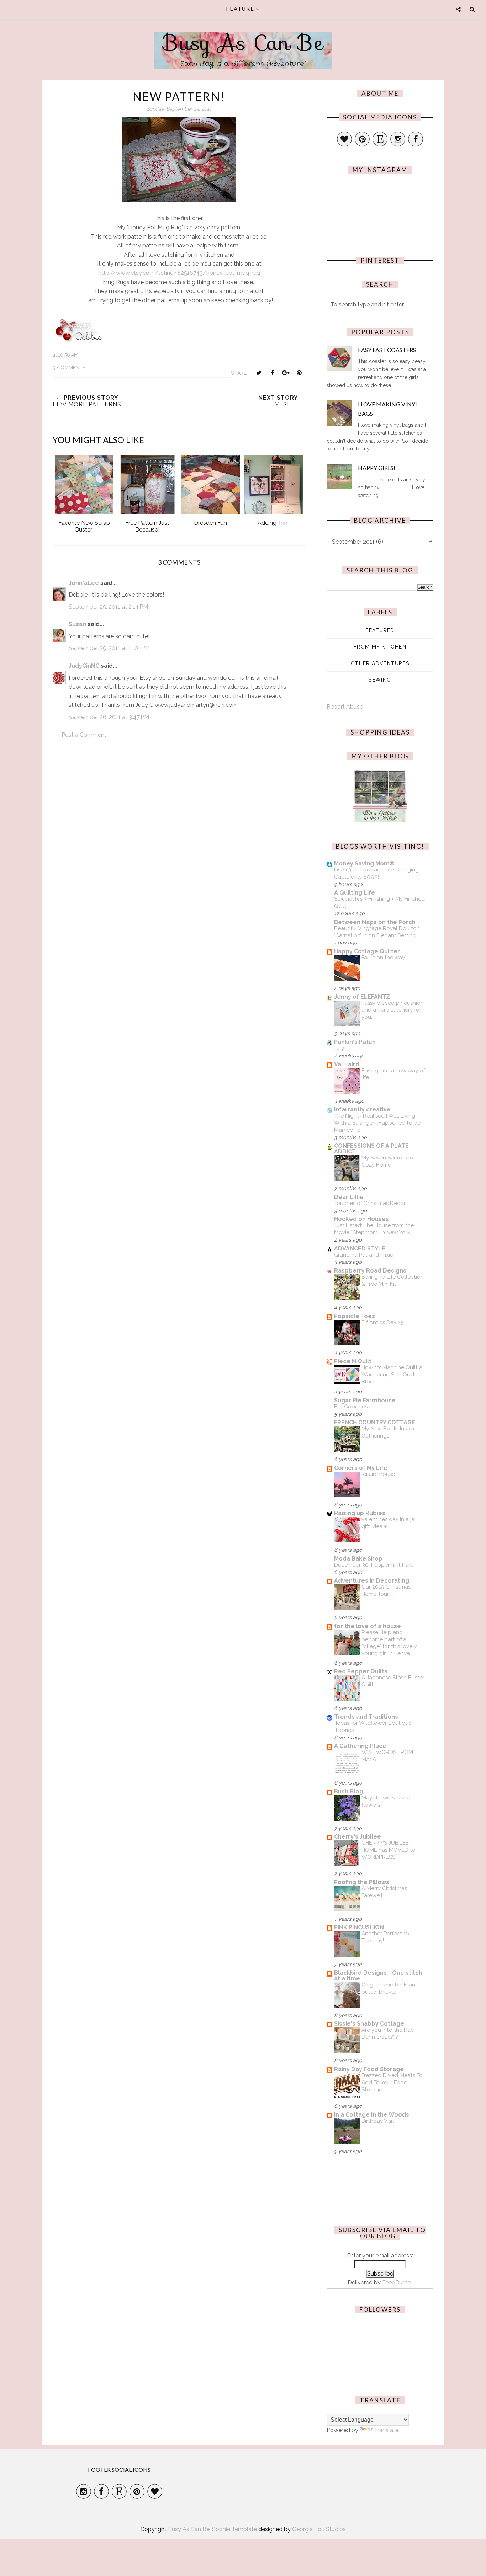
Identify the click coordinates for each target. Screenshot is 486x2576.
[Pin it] (299, 373)
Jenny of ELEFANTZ (362, 997)
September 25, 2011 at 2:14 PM (108, 607)
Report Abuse (345, 707)
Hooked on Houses (361, 1219)
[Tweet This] (259, 373)
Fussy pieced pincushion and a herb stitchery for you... (393, 1010)
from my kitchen (380, 647)
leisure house (378, 1474)
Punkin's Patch (355, 1042)
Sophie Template (234, 2529)
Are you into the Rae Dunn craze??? (388, 2033)
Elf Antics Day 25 (382, 1322)
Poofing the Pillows (362, 1882)
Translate (386, 2430)
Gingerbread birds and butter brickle (390, 1988)
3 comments (69, 368)
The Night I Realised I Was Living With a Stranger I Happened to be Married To (377, 1123)
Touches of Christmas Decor (370, 1203)
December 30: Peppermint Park (374, 1565)
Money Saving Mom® (364, 863)
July (339, 1048)
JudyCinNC (84, 666)
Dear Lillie (349, 1197)
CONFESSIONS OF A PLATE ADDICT (371, 1149)
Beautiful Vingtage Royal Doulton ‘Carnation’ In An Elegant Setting (377, 932)
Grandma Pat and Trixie (364, 1255)
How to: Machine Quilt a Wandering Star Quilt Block (392, 1375)
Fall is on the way (383, 958)
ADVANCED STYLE (360, 1249)
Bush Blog (349, 1791)
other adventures (380, 663)
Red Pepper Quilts (361, 1671)
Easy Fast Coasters (387, 350)
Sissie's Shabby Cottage (369, 2024)
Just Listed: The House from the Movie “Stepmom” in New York (374, 1229)
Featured (380, 630)
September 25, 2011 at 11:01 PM (109, 648)
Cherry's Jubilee (358, 1837)
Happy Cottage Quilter (367, 951)
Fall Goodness (352, 1407)
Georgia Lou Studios (319, 2529)
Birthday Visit (378, 2121)
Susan (77, 624)
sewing (380, 680)
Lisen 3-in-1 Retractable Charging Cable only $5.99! (376, 873)
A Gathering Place (360, 1746)
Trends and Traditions (366, 1717)
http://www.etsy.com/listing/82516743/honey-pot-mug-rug (179, 273)
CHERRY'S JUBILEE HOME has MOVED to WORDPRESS (389, 1850)
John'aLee (84, 583)
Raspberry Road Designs (370, 1271)
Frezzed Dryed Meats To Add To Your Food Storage (392, 2082)
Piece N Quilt (353, 1361)
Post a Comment (84, 735)
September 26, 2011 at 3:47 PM (109, 717)
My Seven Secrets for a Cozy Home (391, 1161)
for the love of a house (368, 1626)
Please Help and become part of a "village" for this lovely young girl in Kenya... (389, 1643)
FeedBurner (397, 2282)
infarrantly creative (362, 1110)
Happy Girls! (377, 468)
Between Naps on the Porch (375, 922)
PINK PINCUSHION (359, 1927)
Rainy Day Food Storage (369, 2069)
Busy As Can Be (243, 43)
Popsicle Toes (355, 1316)
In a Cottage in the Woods (372, 2115)
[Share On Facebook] (272, 373)
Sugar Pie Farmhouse (365, 1400)
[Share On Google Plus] (286, 373)
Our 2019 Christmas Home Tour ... (386, 1590)
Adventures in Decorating (372, 1581)
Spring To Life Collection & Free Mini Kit (393, 1280)
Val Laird (347, 1064)
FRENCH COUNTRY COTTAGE (375, 1422)
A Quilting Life (355, 893)
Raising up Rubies (360, 1513)
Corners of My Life (361, 1468)
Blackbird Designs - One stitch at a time (378, 1976)
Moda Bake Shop (358, 1559)
